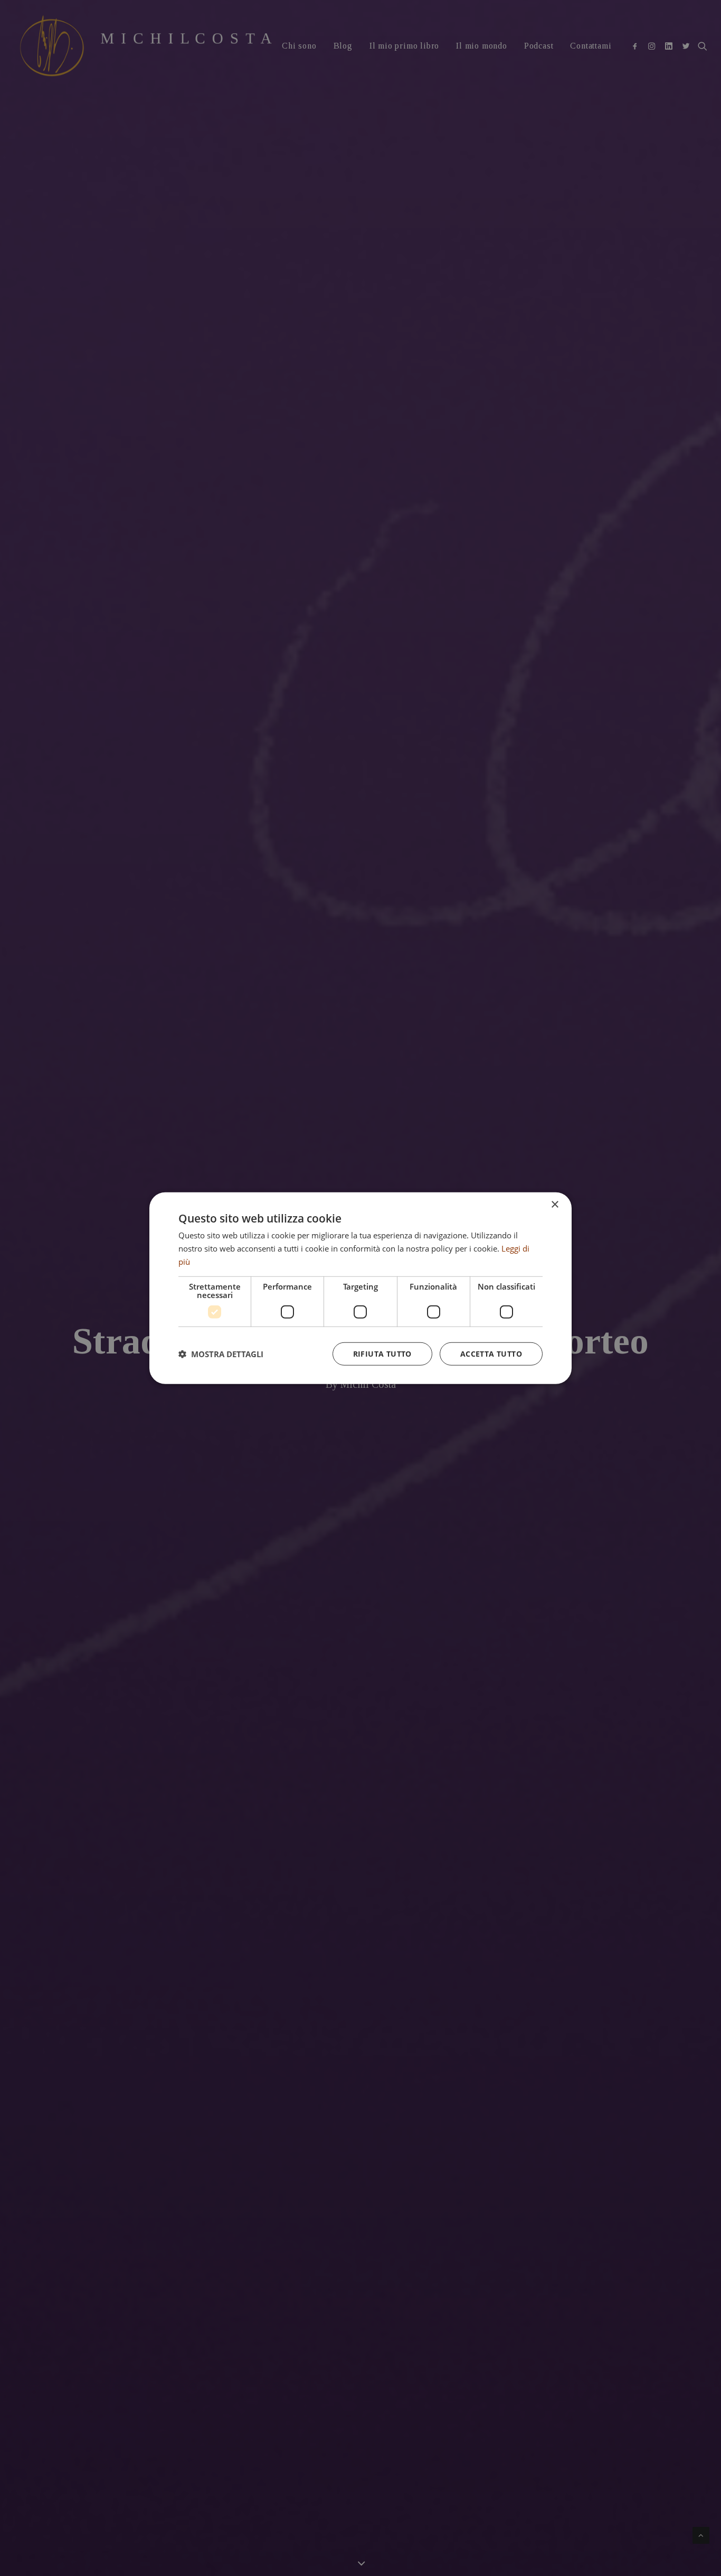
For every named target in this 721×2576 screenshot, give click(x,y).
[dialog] (360, 1288)
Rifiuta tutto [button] (382, 1353)
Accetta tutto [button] (491, 1353)
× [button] (554, 1205)
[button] (221, 1353)
